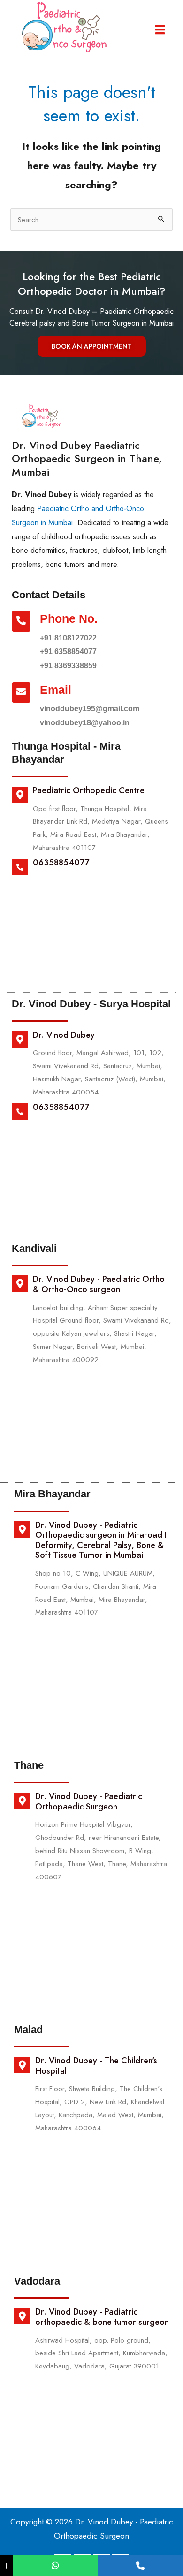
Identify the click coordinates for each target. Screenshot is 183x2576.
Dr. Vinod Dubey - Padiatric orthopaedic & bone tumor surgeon (102, 2317)
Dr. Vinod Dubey (64, 1035)
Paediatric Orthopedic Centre (89, 790)
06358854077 (61, 863)
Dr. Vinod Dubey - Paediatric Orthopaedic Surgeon (89, 1802)
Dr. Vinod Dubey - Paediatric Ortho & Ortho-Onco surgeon (99, 1284)
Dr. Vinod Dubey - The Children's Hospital (96, 2066)
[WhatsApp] (55, 2565)
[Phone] (141, 2565)
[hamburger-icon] (160, 30)
